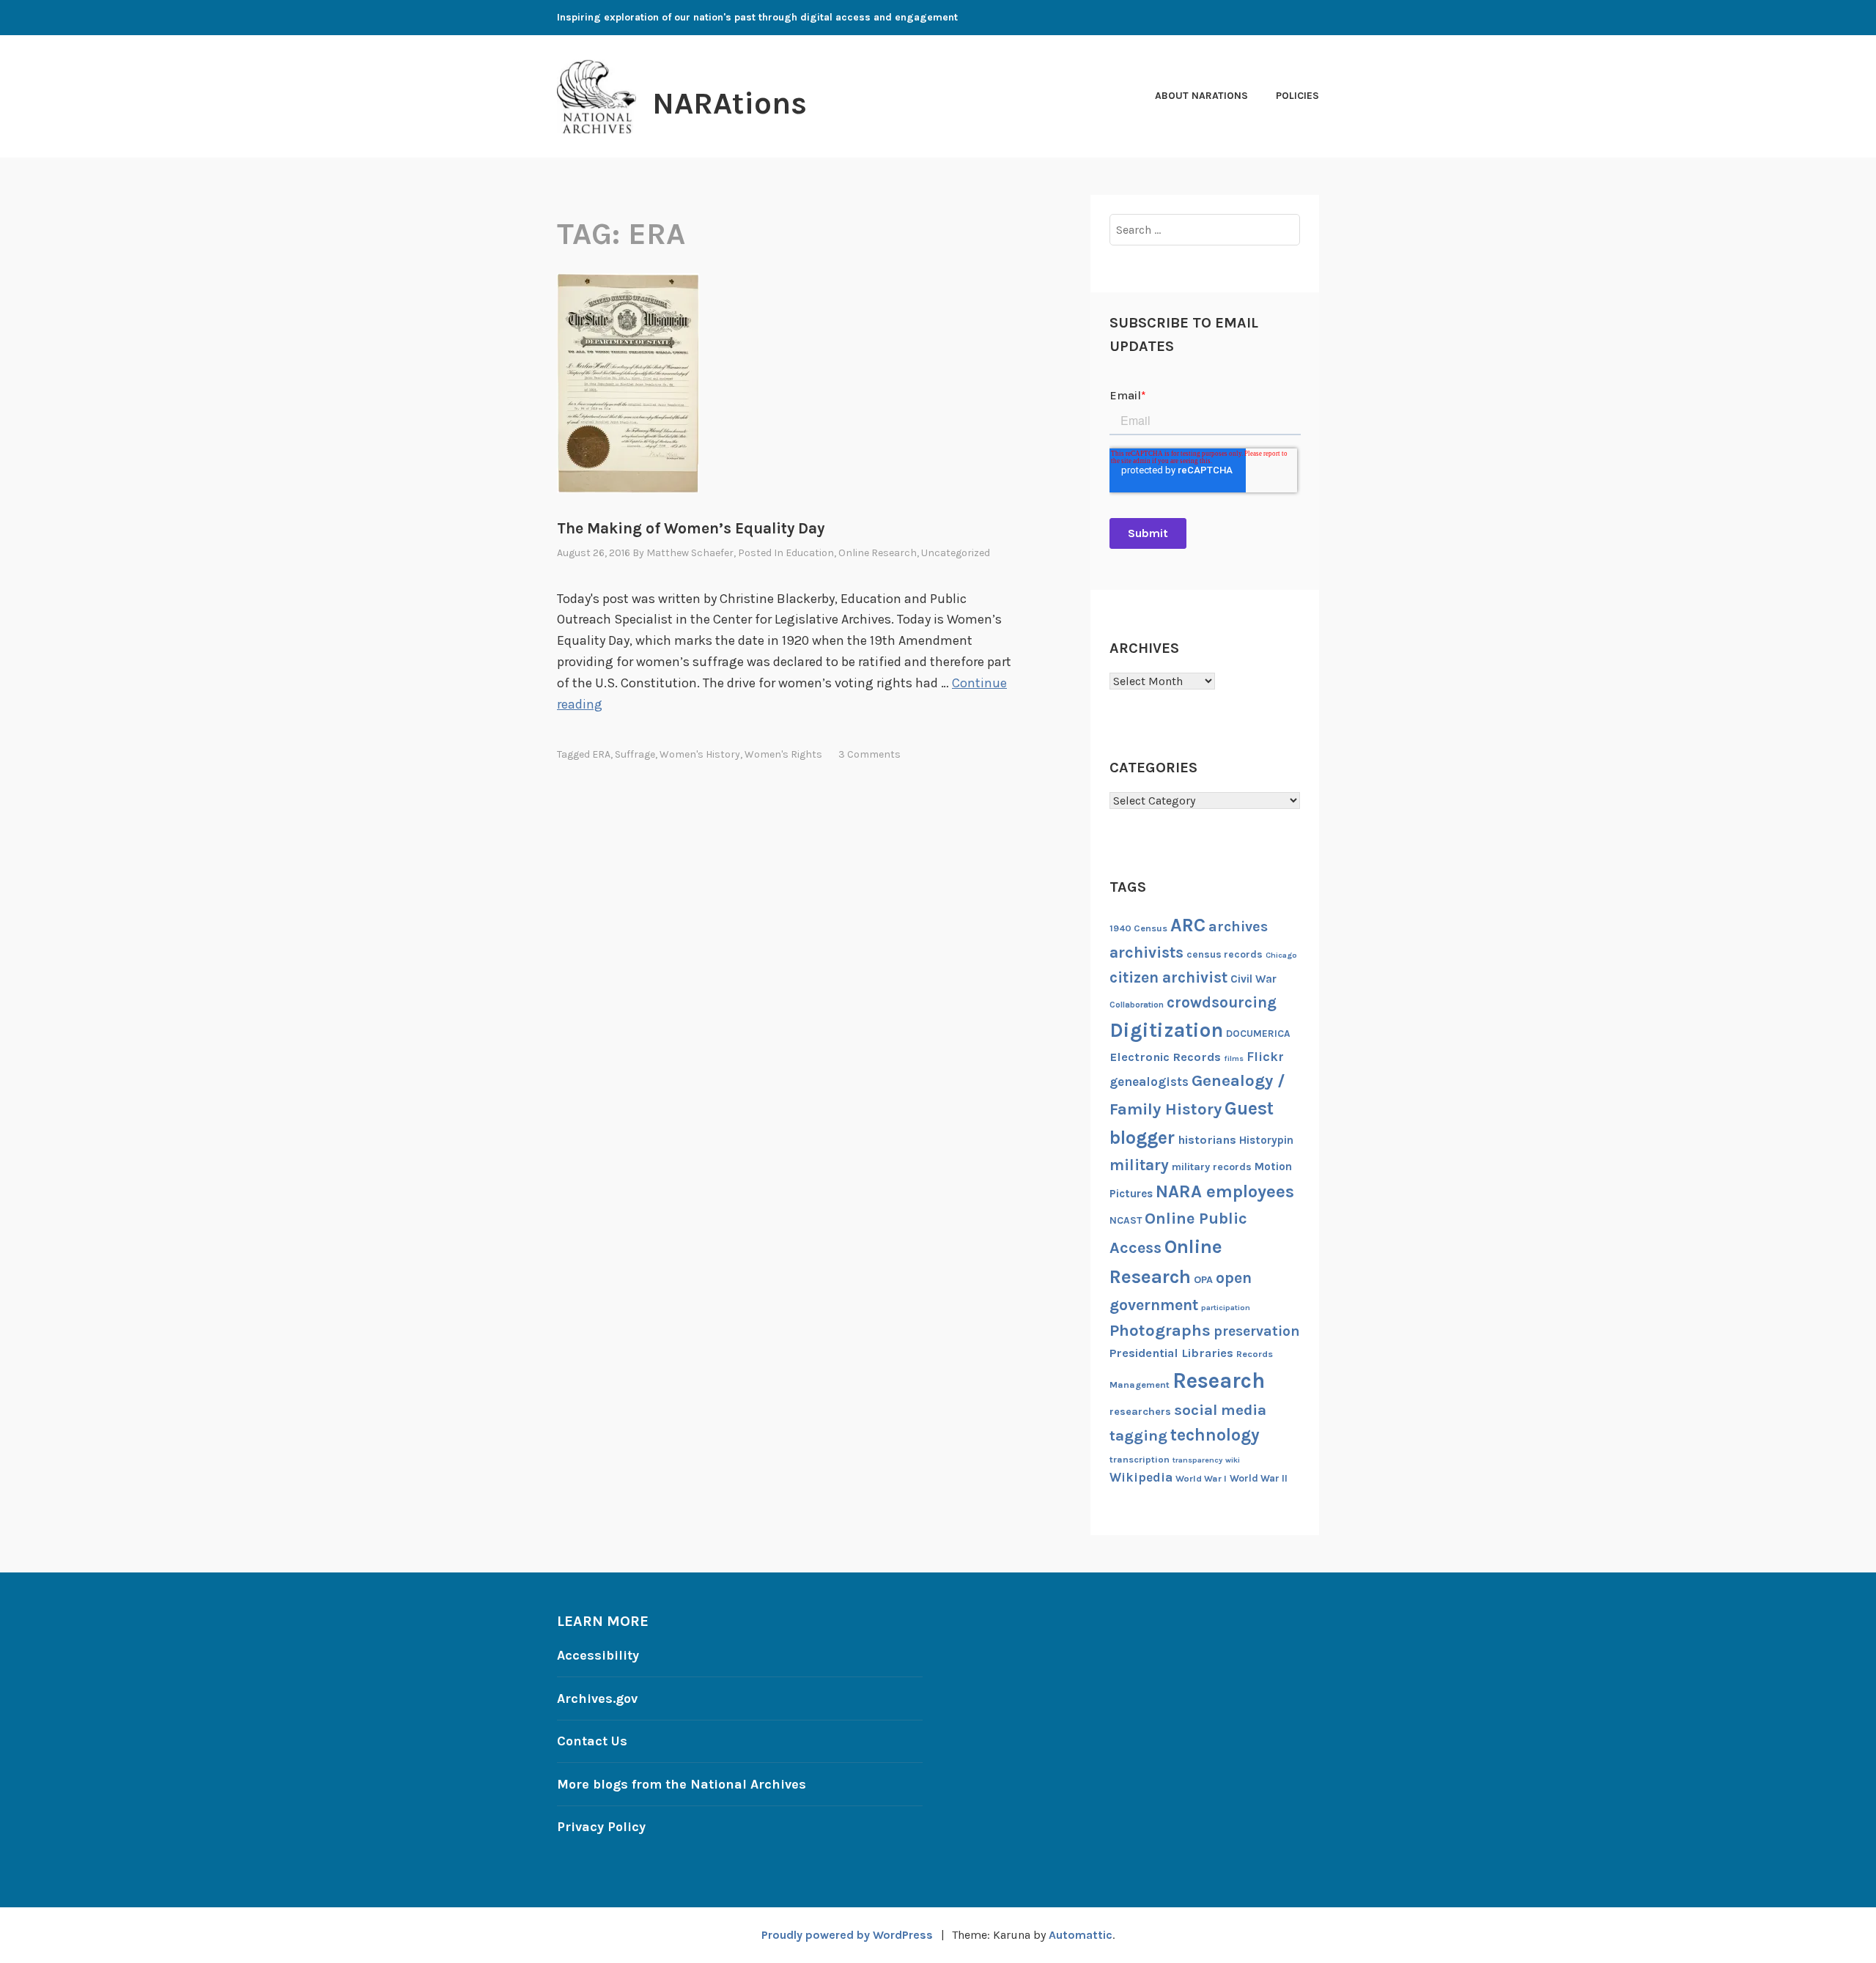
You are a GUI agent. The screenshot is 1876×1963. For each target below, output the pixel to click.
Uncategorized (956, 553)
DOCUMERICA (1258, 1033)
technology (1215, 1435)
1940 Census (1138, 928)
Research (1219, 1380)
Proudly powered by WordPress (847, 1935)
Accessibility (598, 1655)
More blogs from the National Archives (682, 1784)
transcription (1140, 1459)
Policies (1297, 96)
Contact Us (592, 1741)
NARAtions (730, 103)
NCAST (1126, 1220)
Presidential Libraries (1171, 1353)
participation (1226, 1308)
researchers (1140, 1412)
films (1234, 1058)
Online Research (878, 553)
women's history (700, 754)
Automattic (1081, 1935)
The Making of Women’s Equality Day (691, 528)
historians (1207, 1140)
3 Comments (869, 754)
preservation (1257, 1331)
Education (810, 553)
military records (1212, 1167)
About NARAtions (1201, 96)
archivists (1146, 952)
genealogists (1149, 1082)
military (1139, 1165)
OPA (1203, 1280)
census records (1225, 954)
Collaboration (1137, 1005)
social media (1220, 1410)
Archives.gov (597, 1698)
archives (1238, 927)
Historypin (1266, 1140)
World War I (1201, 1478)
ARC (1188, 925)
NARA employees (1225, 1191)
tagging (1138, 1435)
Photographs (1160, 1330)
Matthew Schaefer (690, 553)
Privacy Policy (601, 1827)
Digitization (1166, 1030)
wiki (1233, 1460)
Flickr (1265, 1057)
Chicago (1281, 955)
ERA (601, 754)
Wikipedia (1141, 1477)
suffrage (635, 754)
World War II (1259, 1478)
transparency (1197, 1460)
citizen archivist (1168, 977)
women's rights (783, 754)
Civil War (1253, 979)
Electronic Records (1165, 1057)
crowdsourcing (1222, 1002)
